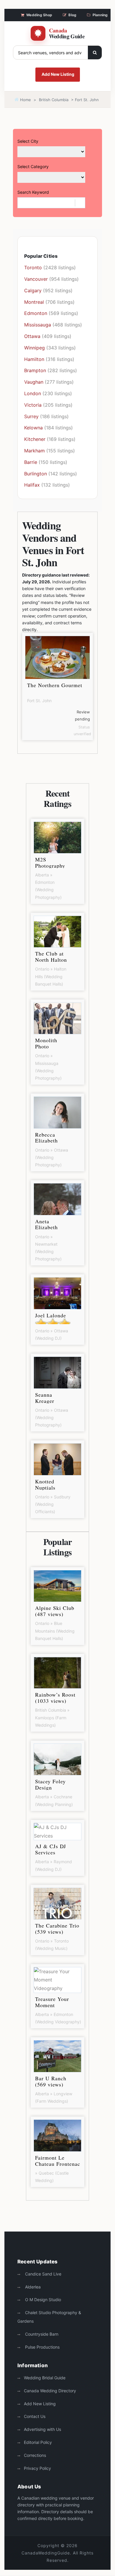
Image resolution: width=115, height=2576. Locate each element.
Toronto (33, 267)
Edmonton (36, 313)
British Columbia (54, 100)
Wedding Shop (39, 15)
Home (25, 100)
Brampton (35, 370)
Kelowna (33, 428)
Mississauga (38, 325)
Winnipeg (34, 348)
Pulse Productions (42, 2347)
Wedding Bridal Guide (45, 2378)
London (33, 393)
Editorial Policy (38, 2442)
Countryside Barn (41, 2334)
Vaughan (34, 382)
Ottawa (32, 336)
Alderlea (32, 2287)
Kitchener (35, 439)
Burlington (36, 474)
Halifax (32, 485)
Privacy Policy (37, 2468)
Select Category (33, 166)
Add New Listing (58, 74)
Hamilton (34, 359)
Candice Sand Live (43, 2274)
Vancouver (36, 279)
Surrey (31, 416)
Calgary (33, 290)
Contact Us (35, 2416)
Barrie (31, 462)
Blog (72, 15)
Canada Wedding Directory (50, 2391)
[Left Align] (95, 52)
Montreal (34, 302)
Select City (28, 141)
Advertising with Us (42, 2429)
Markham (34, 451)
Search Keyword (33, 192)
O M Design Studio (42, 2300)
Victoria (33, 405)
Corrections (35, 2455)
